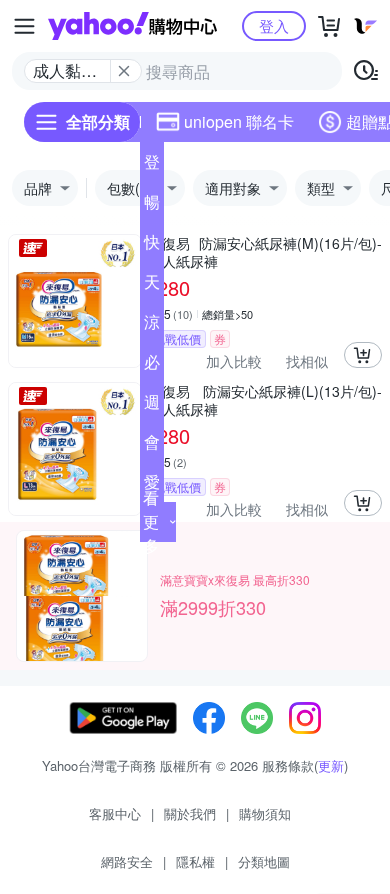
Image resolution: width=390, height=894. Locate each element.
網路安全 (127, 861)
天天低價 (152, 286)
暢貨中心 (152, 206)
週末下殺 (152, 406)
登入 (274, 25)
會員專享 (152, 446)
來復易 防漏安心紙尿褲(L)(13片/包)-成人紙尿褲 (265, 400)
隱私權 (195, 861)
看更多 (151, 521)
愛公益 (152, 486)
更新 (331, 765)
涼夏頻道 (152, 326)
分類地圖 (264, 861)
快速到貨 (152, 246)
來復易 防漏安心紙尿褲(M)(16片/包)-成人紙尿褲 (265, 252)
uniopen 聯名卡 (239, 121)
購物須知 (265, 813)
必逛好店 (152, 366)
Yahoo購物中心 (132, 26)
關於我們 (190, 813)
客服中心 (115, 813)
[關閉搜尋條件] (124, 71)
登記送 (152, 166)
